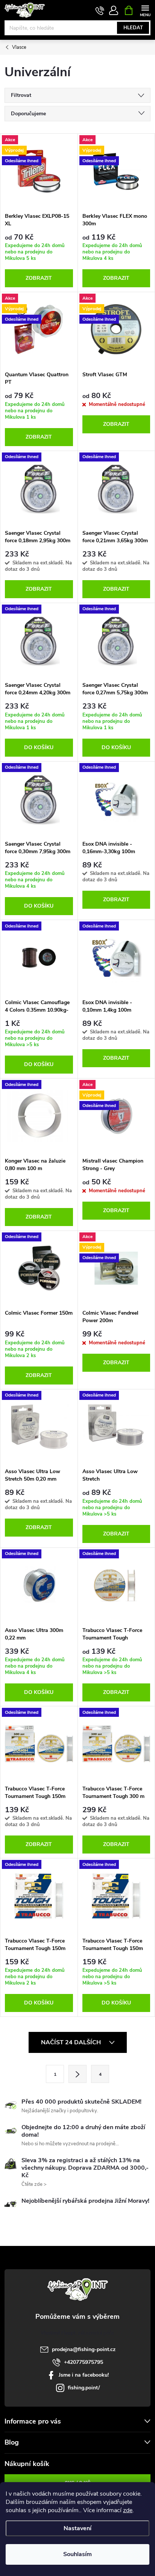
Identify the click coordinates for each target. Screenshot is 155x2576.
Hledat (133, 28)
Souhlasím (77, 2554)
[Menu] (145, 10)
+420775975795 (84, 2362)
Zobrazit (39, 278)
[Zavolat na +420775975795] (100, 11)
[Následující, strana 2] (77, 2074)
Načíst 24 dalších (72, 2042)
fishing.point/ (84, 2388)
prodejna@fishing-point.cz (84, 2349)
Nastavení (77, 2528)
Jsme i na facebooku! (84, 2375)
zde (128, 2510)
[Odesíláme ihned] (39, 489)
